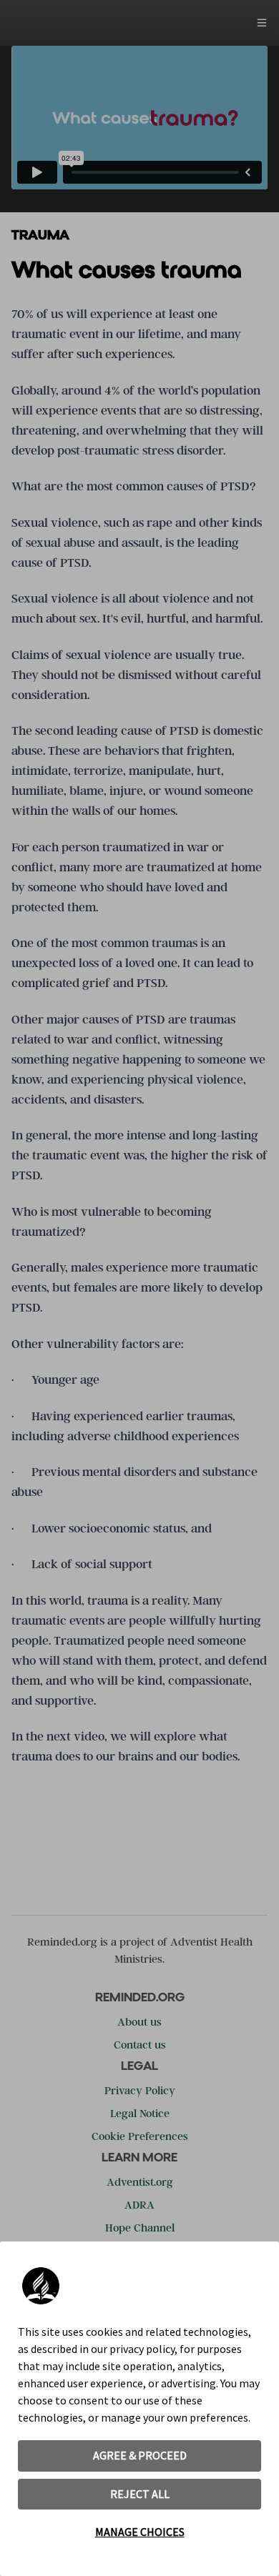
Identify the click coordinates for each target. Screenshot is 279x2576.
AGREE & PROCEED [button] (140, 2455)
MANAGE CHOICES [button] (140, 2532)
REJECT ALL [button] (140, 2494)
